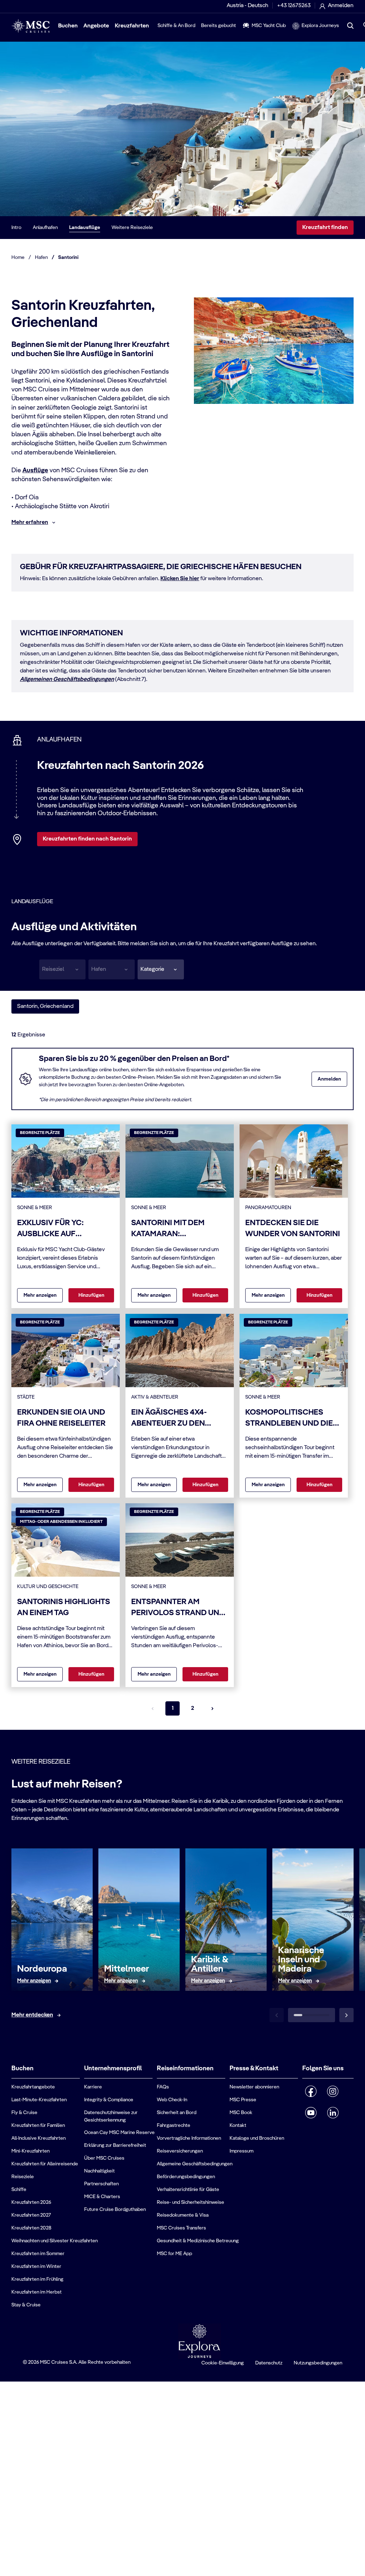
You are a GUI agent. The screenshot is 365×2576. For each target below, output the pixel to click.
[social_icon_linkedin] (333, 2113)
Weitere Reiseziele (132, 228)
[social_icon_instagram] (333, 2091)
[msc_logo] (30, 26)
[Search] (350, 26)
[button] (161, 969)
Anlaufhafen (45, 228)
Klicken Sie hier (180, 579)
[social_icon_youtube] (311, 2113)
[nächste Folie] (346, 2015)
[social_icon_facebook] (311, 2091)
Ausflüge (35, 470)
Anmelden (329, 1079)
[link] (34, 1981)
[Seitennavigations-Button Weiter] (212, 1708)
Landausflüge (85, 228)
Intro (16, 228)
